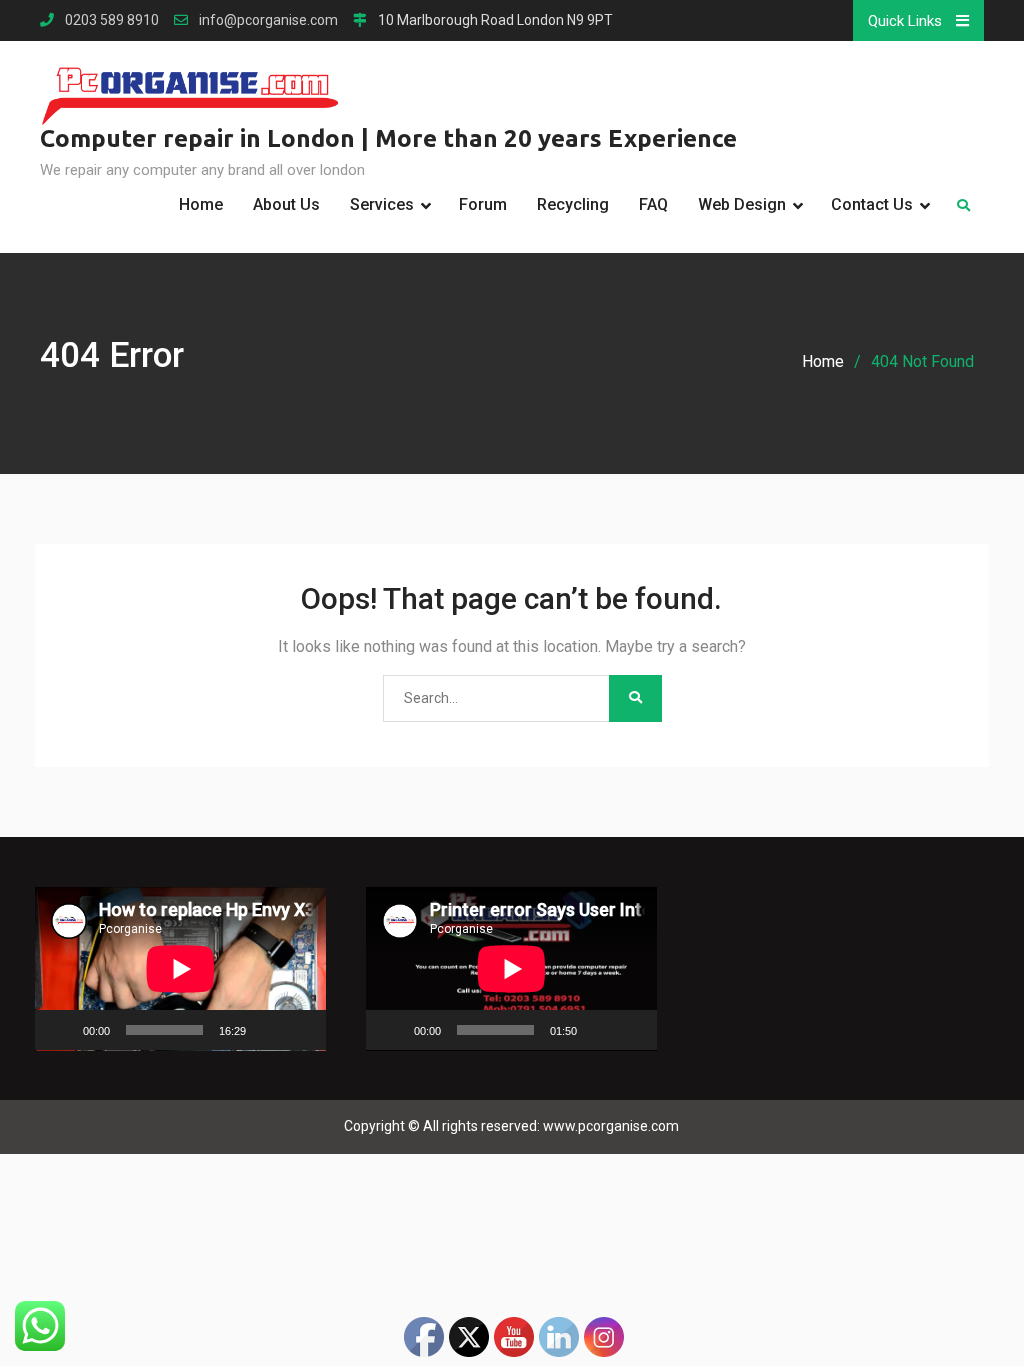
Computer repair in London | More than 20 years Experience (388, 138)
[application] (180, 969)
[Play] (61, 1030)
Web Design (742, 204)
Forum (483, 204)
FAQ (653, 204)
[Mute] (268, 1030)
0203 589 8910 (112, 20)
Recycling (573, 204)
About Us (286, 204)
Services (382, 204)
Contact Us (872, 204)
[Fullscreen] (300, 1030)
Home (201, 204)
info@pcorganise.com (268, 20)
